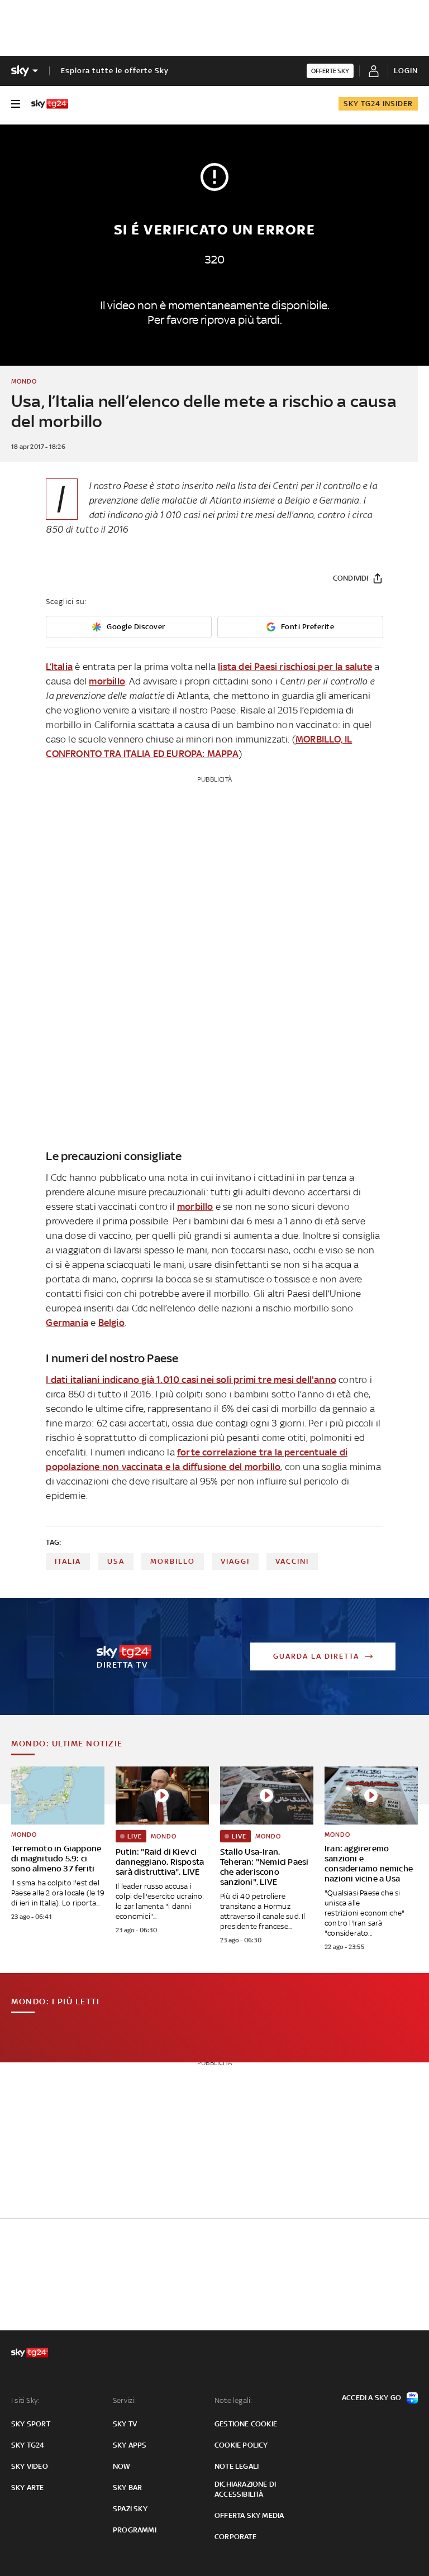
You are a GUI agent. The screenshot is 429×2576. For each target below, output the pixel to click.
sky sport (31, 2424)
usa (116, 1561)
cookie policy (241, 2445)
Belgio (111, 1323)
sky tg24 (28, 2445)
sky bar (127, 2488)
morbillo (107, 681)
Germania (67, 1323)
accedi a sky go (371, 2398)
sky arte (28, 2488)
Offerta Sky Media (249, 2515)
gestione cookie (246, 2424)
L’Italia (59, 667)
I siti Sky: (25, 2400)
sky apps (130, 2445)
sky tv (125, 2424)
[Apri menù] (16, 104)
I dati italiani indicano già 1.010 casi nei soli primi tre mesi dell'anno (191, 1380)
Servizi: (125, 2400)
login (406, 71)
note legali (237, 2466)
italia (68, 1561)
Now (122, 2466)
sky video (30, 2466)
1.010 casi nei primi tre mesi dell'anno (237, 515)
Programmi (135, 2530)
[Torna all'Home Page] (50, 104)
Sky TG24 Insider (378, 104)
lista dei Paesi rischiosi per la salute (295, 667)
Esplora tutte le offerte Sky (115, 71)
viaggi (235, 1561)
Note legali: (233, 2400)
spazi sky (130, 2509)
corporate (235, 2537)
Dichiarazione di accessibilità (245, 2489)
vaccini (292, 1561)
